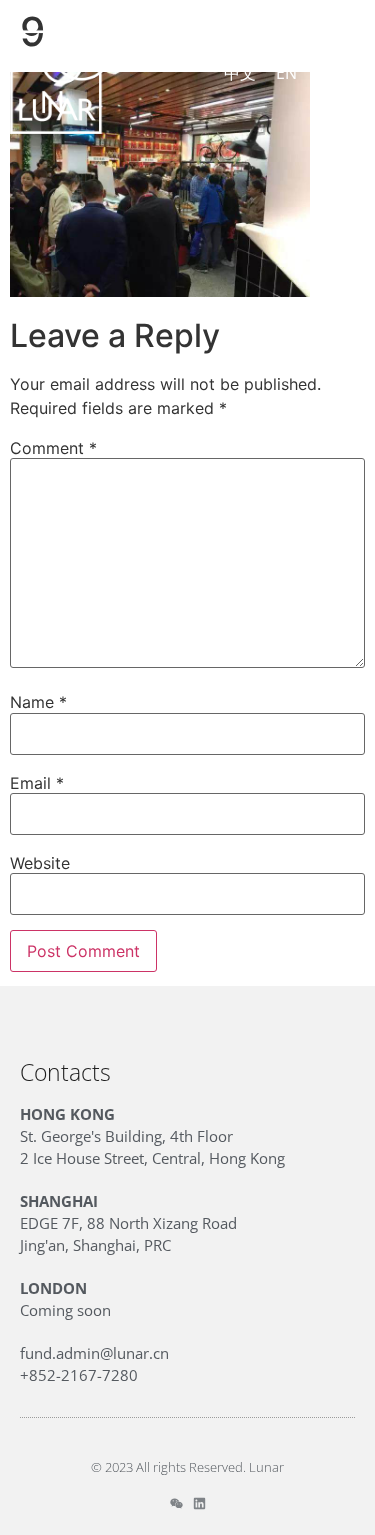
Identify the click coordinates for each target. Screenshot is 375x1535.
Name (38, 702)
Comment (53, 448)
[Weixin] (176, 1503)
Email (37, 783)
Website (40, 863)
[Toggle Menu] (342, 73)
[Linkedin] (199, 1503)
